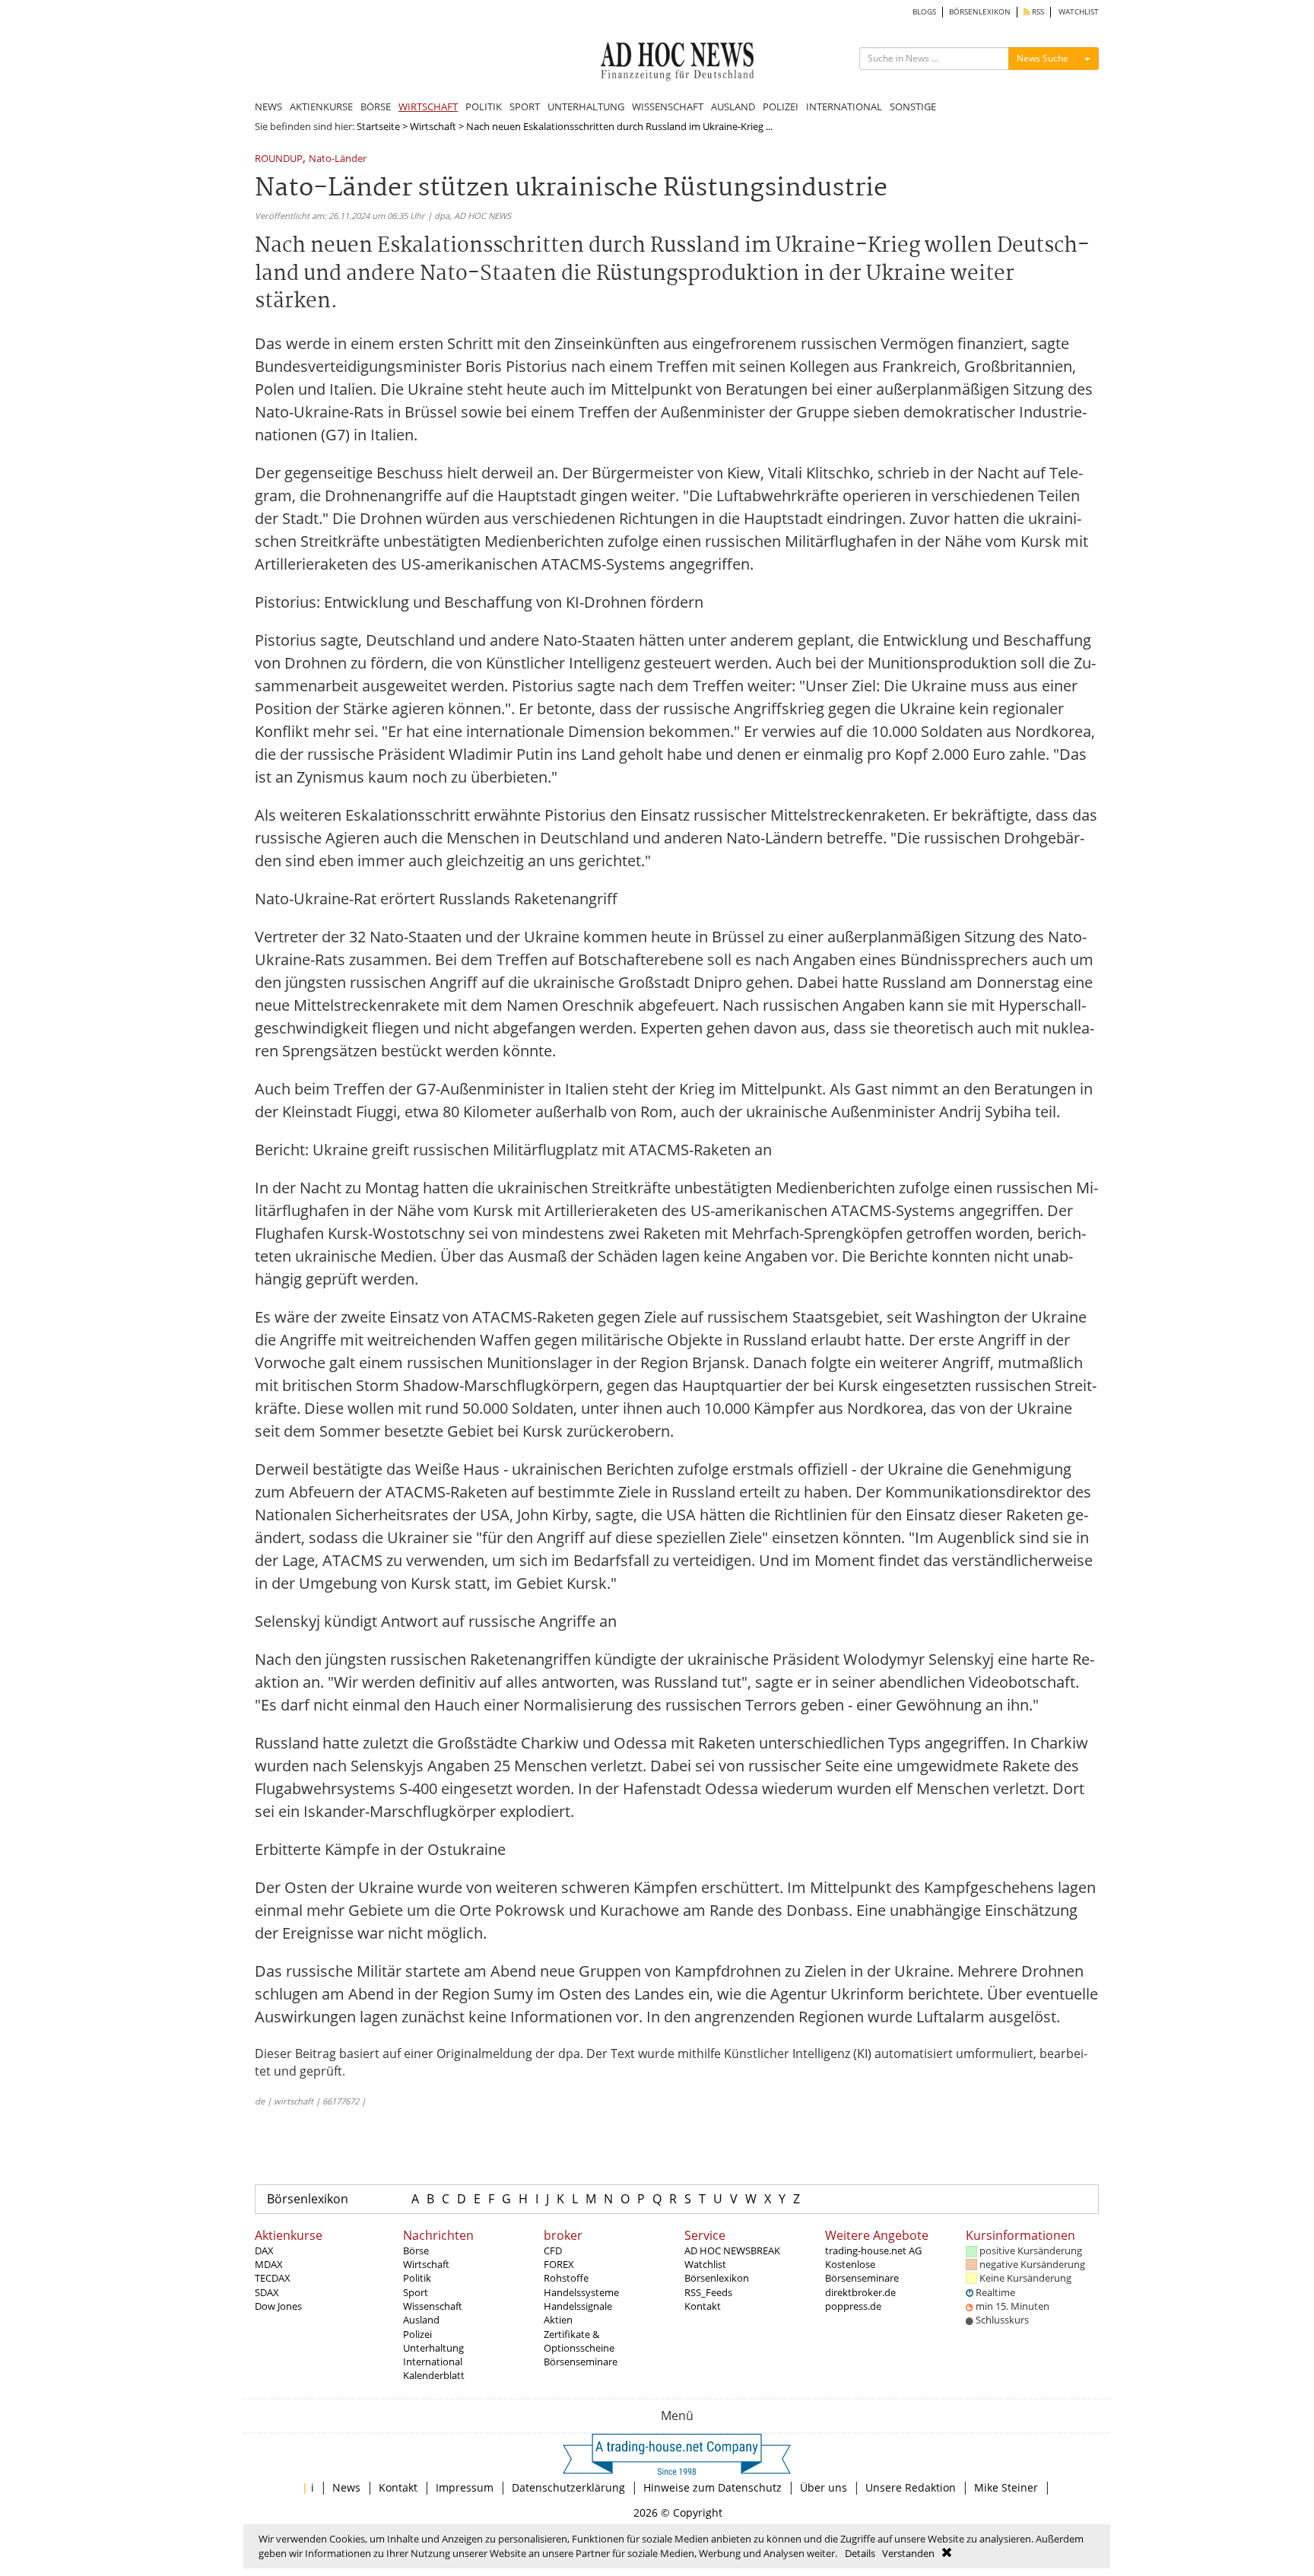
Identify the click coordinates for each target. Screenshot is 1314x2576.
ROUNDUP (279, 159)
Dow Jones (278, 2306)
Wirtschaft (433, 126)
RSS (1037, 12)
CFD (553, 2250)
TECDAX (273, 2278)
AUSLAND (733, 106)
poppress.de (853, 2306)
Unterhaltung (433, 2348)
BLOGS (924, 12)
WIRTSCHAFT (428, 106)
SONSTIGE (913, 106)
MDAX (269, 2264)
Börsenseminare (581, 2362)
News (346, 2487)
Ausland (421, 2320)
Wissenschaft (433, 2306)
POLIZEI (781, 106)
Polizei (417, 2334)
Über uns (824, 2487)
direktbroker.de (860, 2292)
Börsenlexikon (308, 2199)
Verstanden (908, 2553)
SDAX (267, 2292)
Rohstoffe (566, 2278)
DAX (264, 2250)
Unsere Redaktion (911, 2487)
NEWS (268, 106)
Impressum (465, 2487)
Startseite (378, 126)
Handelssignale (578, 2306)
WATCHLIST (1079, 12)
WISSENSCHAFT (668, 106)
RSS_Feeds (708, 2292)
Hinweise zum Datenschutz (713, 2487)
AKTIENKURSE (321, 106)
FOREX (559, 2264)
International (433, 2362)
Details (860, 2553)
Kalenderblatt (434, 2375)
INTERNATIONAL (844, 106)
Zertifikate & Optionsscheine (579, 2341)
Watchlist (705, 2264)
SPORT (525, 106)
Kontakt (703, 2306)
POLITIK (484, 106)
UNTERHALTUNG (586, 106)
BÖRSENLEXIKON (980, 12)
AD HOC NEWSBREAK (732, 2250)
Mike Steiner (1006, 2487)
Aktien (558, 2320)
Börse (416, 2250)
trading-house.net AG (873, 2250)
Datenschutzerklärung (568, 2487)
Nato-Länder (338, 159)
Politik (417, 2278)
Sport (416, 2292)
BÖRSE (376, 106)
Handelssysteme (581, 2292)
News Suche (1043, 58)
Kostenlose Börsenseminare (862, 2271)
